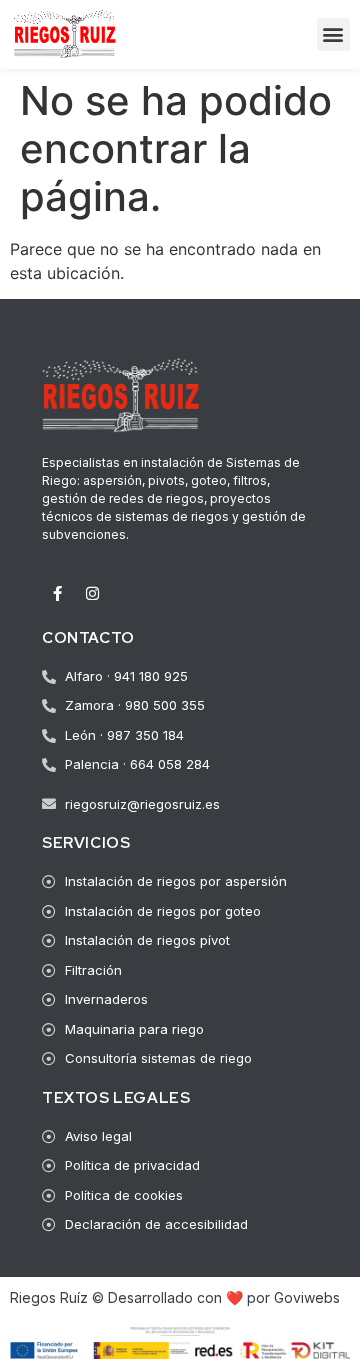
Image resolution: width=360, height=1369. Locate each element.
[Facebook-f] (57, 594)
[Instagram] (92, 594)
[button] (333, 34)
